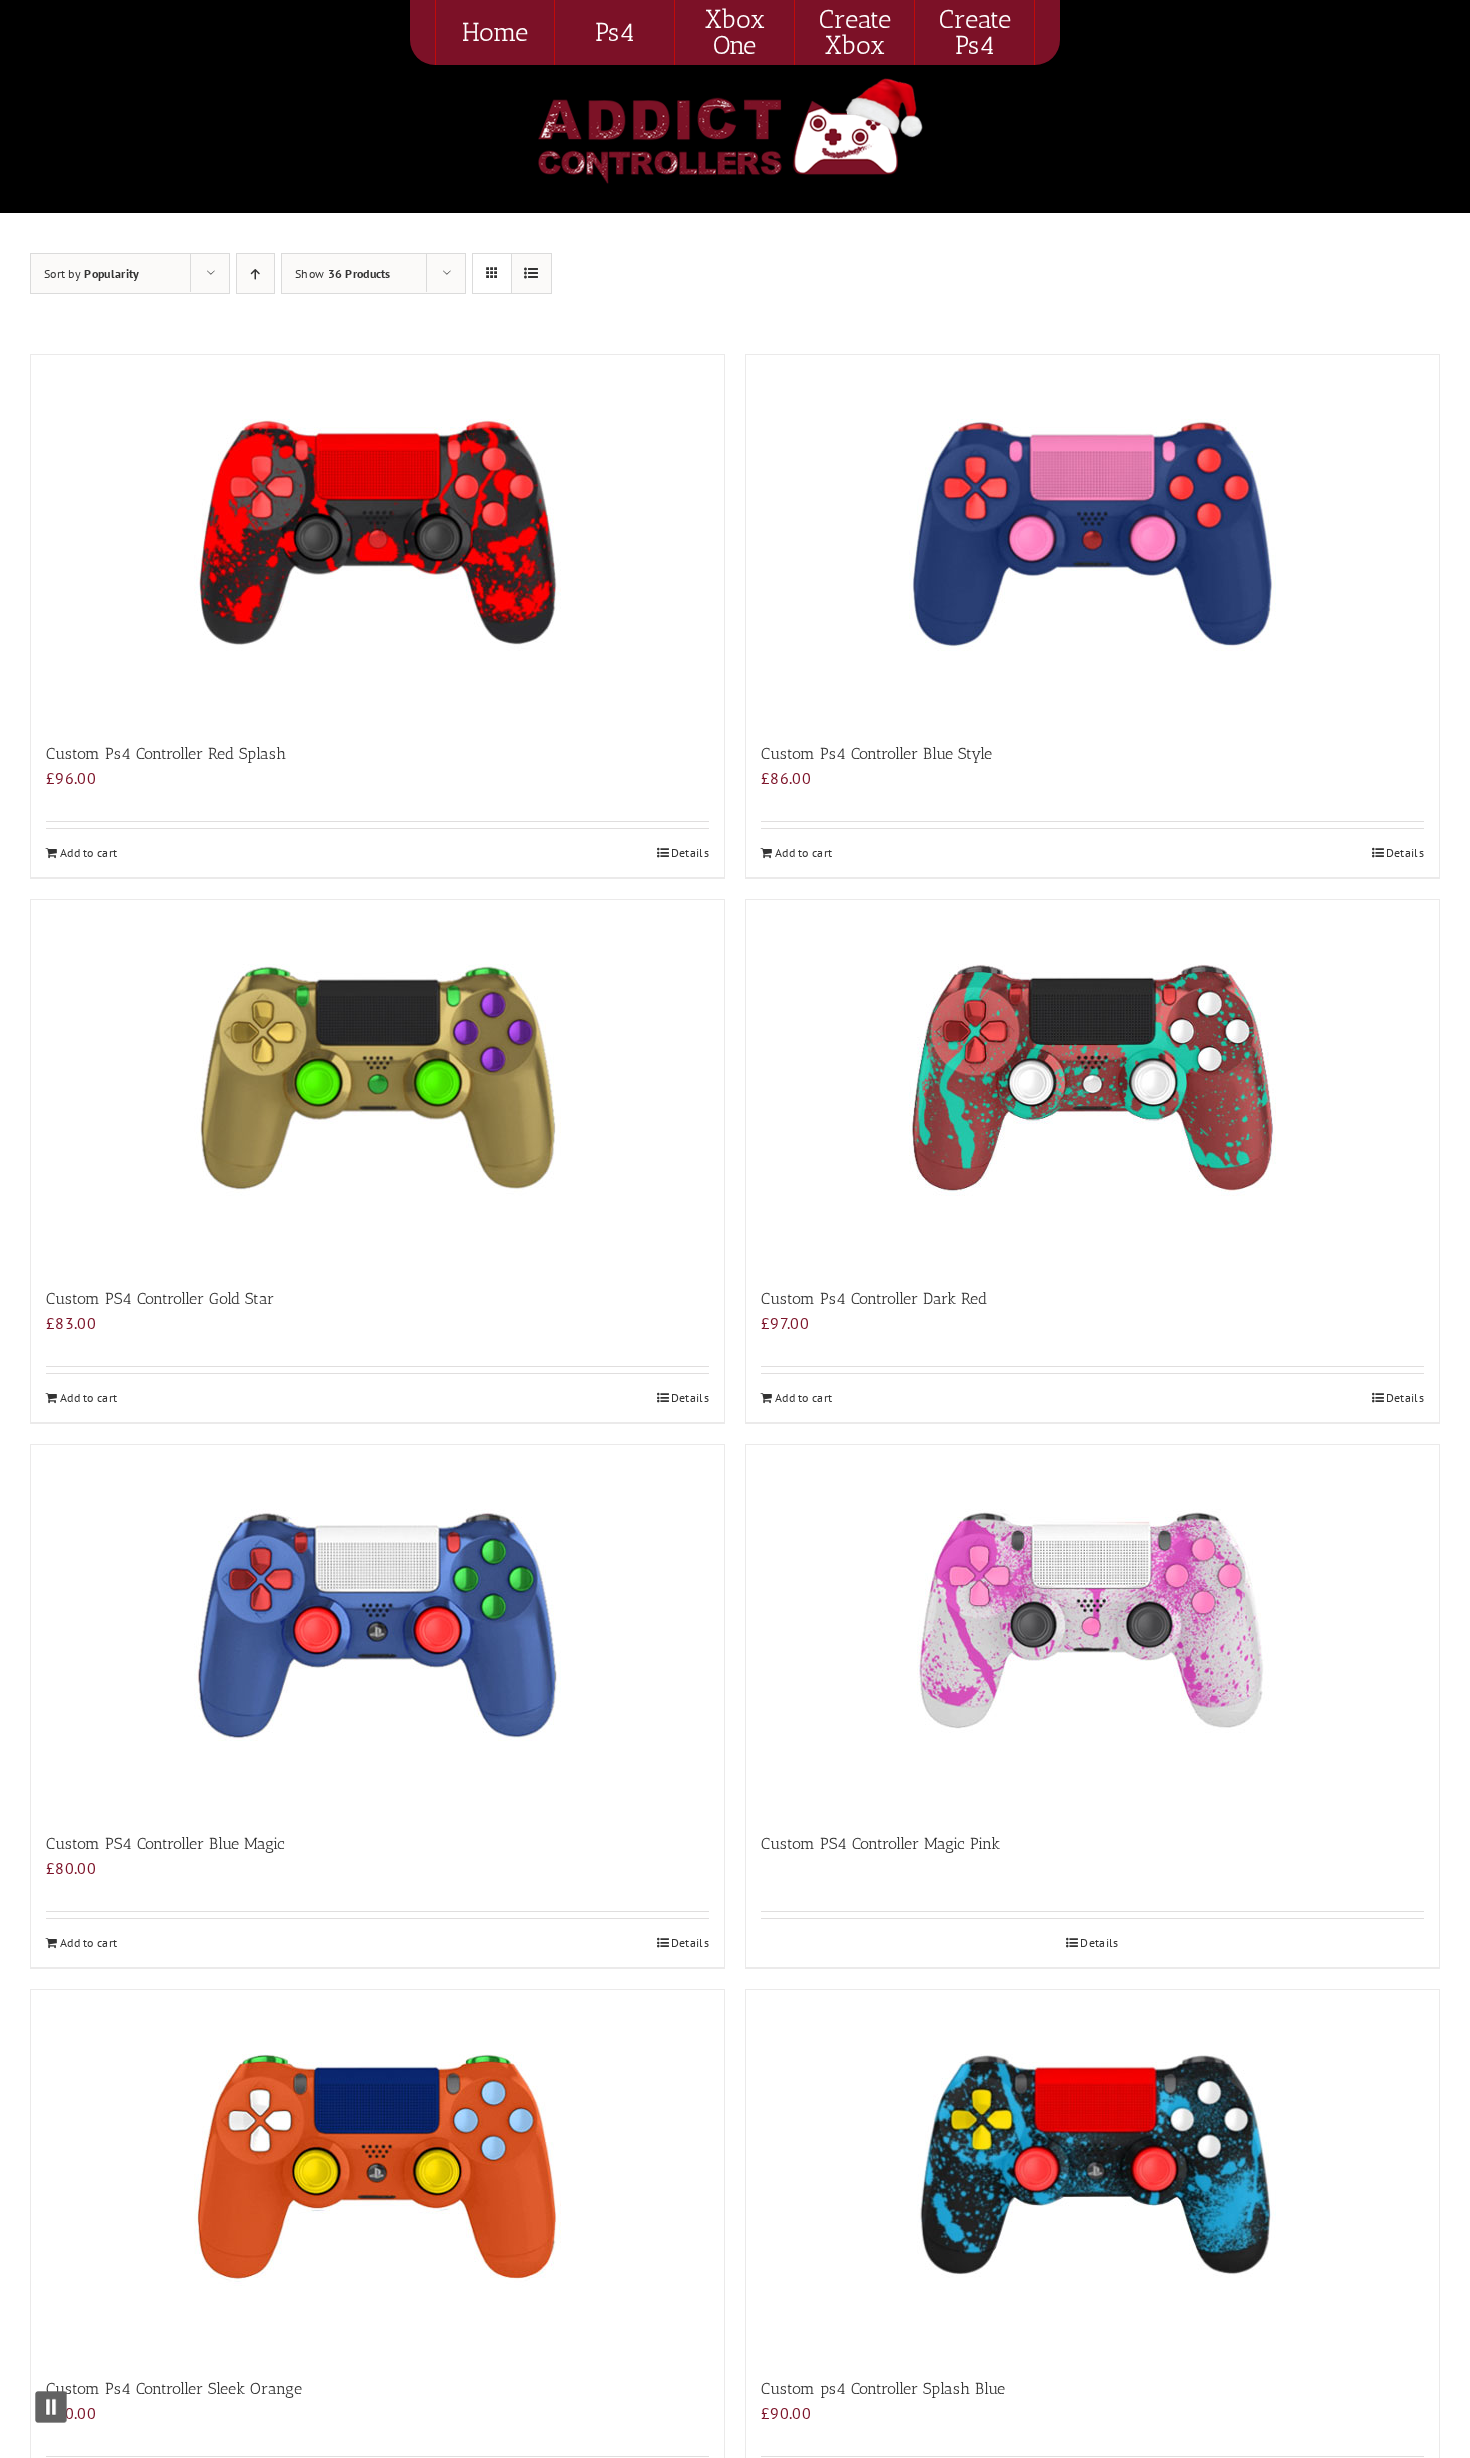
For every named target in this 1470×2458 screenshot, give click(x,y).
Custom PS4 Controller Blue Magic (165, 1843)
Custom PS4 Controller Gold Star (160, 1298)
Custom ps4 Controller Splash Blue (883, 2388)
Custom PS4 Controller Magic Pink (880, 1843)
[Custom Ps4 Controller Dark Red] (1092, 1083)
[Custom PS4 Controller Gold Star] (377, 1083)
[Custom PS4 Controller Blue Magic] (377, 1628)
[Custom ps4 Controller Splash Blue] (1092, 2173)
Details (690, 852)
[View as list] (531, 273)
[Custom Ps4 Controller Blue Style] (1092, 538)
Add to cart (88, 852)
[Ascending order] (255, 273)
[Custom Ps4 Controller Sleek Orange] (377, 2173)
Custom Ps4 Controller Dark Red (874, 1298)
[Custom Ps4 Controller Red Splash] (377, 538)
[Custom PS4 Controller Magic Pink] (1092, 1628)
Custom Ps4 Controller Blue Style (876, 753)
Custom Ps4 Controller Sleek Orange (174, 2388)
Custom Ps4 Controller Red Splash (166, 753)
